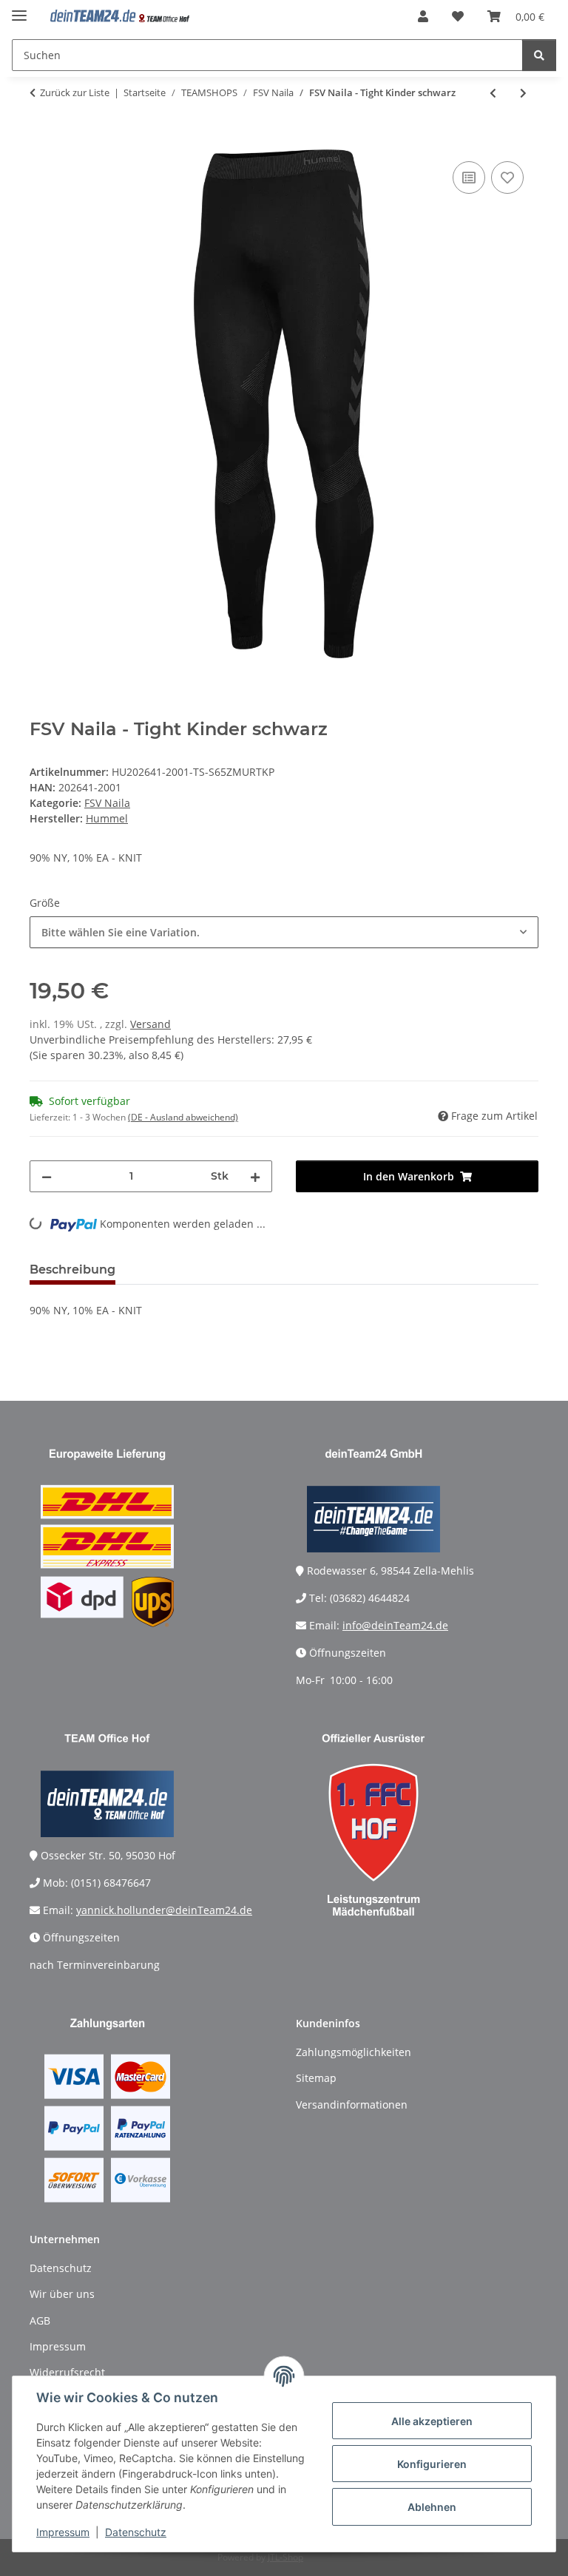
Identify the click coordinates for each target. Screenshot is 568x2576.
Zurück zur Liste (75, 92)
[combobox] (284, 932)
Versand (151, 1024)
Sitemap (316, 2078)
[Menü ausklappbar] (19, 9)
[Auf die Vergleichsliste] (469, 178)
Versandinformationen (352, 2105)
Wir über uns (62, 2294)
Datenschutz (136, 2532)
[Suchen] (539, 55)
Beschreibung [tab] (72, 1270)
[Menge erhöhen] (255, 1176)
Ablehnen (432, 2507)
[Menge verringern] (47, 1176)
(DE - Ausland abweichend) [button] (183, 1117)
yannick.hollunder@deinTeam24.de (164, 1910)
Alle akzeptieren (432, 2421)
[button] (423, 16)
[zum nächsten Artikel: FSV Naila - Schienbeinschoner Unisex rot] (523, 93)
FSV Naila (107, 803)
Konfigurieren (432, 2464)
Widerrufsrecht (67, 2372)
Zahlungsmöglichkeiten (354, 2052)
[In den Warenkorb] (41, 141)
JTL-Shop (285, 2557)
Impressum (63, 2532)
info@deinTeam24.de (395, 1625)
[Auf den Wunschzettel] (507, 178)
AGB (40, 2320)
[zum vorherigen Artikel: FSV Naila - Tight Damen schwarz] (493, 93)
